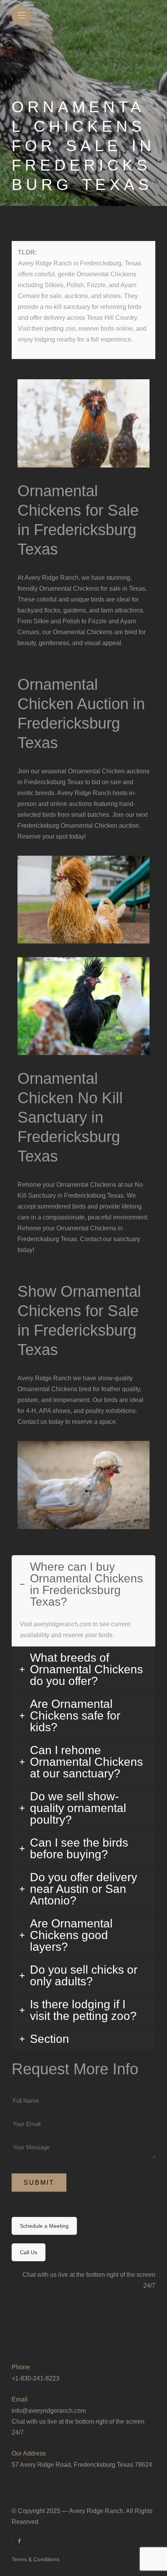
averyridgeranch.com (62, 1624)
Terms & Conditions (36, 2559)
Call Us (29, 2252)
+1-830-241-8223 (36, 2378)
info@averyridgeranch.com (49, 2411)
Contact (91, 1239)
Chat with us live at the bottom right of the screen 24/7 (78, 2427)
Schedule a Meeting (44, 2226)
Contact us (32, 1422)
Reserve (29, 836)
